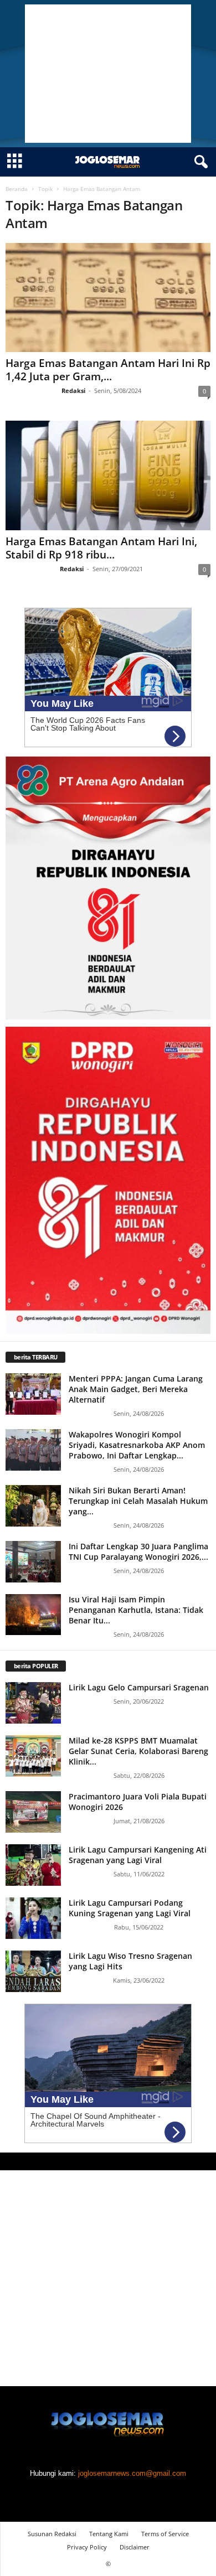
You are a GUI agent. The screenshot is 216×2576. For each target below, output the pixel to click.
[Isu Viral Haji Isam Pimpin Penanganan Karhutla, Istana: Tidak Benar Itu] (33, 1615)
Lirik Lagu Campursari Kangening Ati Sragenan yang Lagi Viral (138, 1855)
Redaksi (73, 390)
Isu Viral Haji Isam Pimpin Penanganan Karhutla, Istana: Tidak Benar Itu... (136, 1610)
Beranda (17, 189)
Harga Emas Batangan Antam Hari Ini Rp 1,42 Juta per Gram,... (108, 370)
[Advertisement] (108, 74)
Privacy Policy (87, 2547)
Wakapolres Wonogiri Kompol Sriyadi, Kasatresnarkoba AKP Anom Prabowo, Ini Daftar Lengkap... (137, 1445)
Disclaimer (135, 2547)
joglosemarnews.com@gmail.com (132, 2473)
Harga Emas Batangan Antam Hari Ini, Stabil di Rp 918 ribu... (101, 548)
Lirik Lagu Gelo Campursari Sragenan (139, 1687)
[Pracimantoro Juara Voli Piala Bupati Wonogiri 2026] (33, 1812)
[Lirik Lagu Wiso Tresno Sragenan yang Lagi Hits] (33, 1971)
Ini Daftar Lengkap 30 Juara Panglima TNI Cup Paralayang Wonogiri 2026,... (138, 1551)
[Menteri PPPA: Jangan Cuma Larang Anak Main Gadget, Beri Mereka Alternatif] (33, 1394)
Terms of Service (165, 2534)
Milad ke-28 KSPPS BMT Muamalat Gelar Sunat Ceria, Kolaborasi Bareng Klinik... (138, 1751)
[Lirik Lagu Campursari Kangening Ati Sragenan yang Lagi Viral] (33, 1865)
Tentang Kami (109, 2534)
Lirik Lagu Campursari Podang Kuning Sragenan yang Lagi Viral (130, 1908)
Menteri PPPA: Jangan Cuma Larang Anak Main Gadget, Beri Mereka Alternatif (136, 1389)
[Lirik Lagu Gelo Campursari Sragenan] (33, 1703)
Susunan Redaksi (52, 2534)
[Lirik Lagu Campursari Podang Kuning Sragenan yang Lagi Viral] (33, 1918)
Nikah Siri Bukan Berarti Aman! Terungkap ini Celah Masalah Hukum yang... (138, 1501)
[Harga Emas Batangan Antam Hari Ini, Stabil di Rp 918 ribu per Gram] (108, 475)
